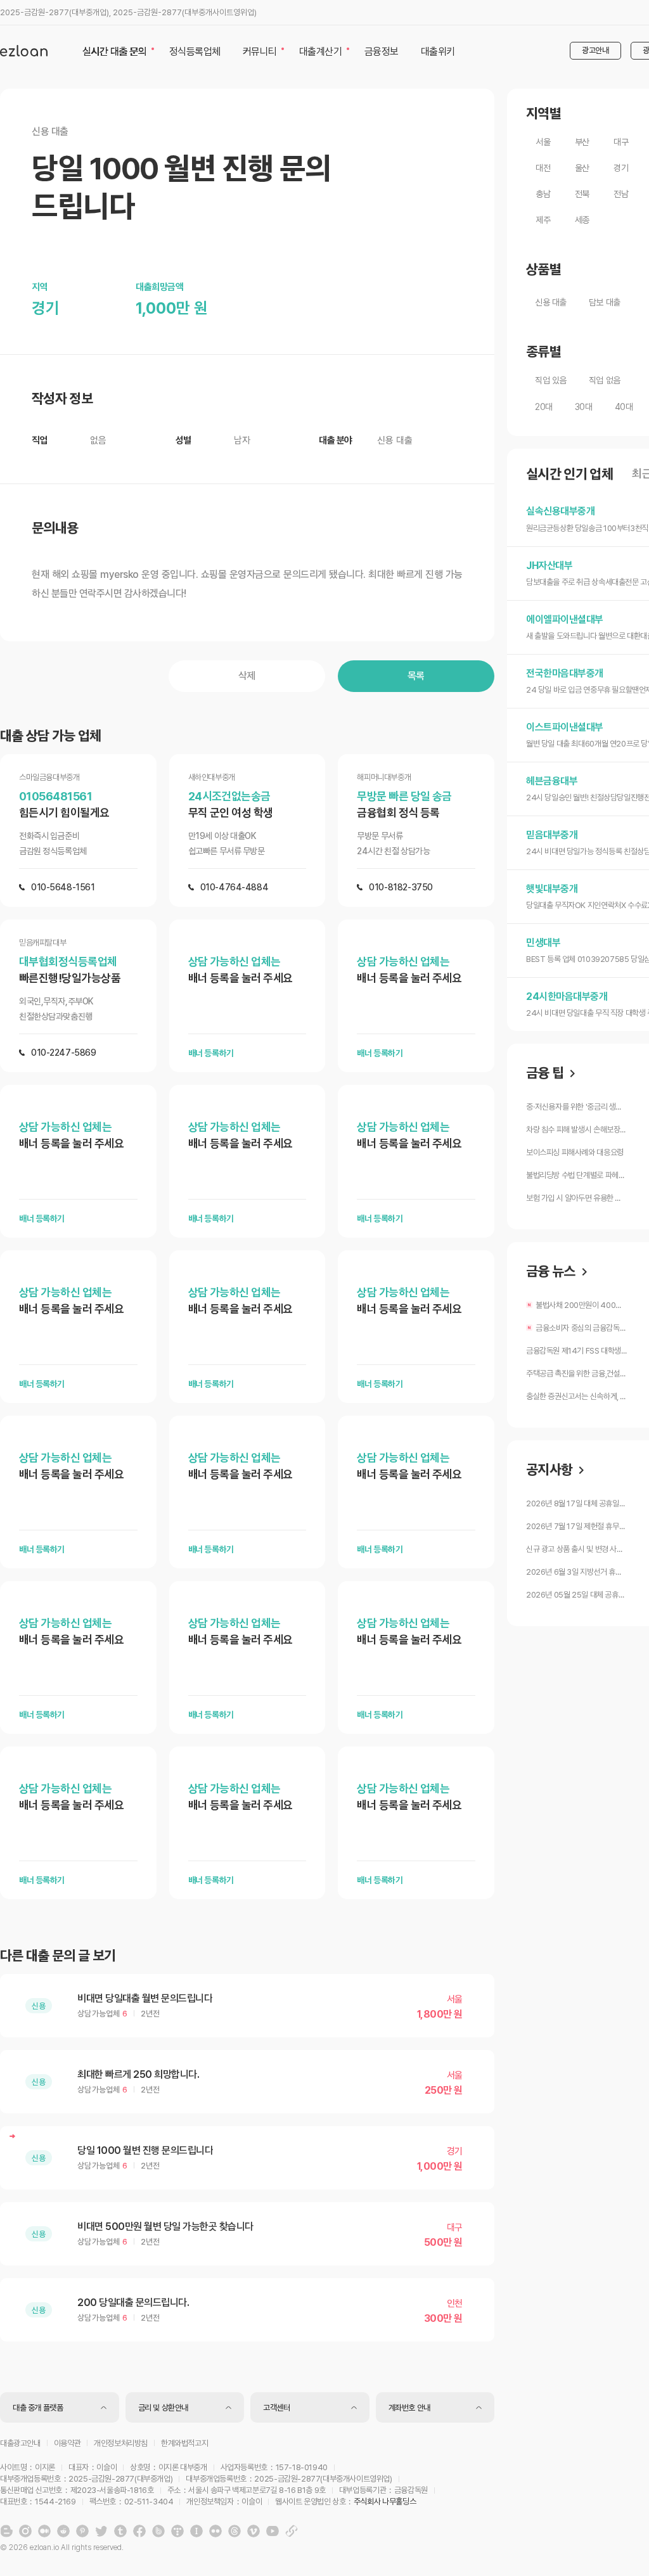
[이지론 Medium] (44, 2531)
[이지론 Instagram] (25, 2531)
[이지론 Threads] (235, 2531)
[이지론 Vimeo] (254, 2531)
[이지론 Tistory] (177, 2531)
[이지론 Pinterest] (82, 2531)
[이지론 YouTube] (273, 2531)
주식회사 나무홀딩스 (385, 2502)
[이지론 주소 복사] (292, 2531)
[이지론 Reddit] (63, 2531)
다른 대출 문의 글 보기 (58, 1956)
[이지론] (24, 51)
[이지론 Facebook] (139, 2531)
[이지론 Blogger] (6, 2531)
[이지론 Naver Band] (158, 2531)
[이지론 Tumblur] (120, 2531)
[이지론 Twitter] (101, 2531)
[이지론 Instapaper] (196, 2531)
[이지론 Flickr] (215, 2531)
